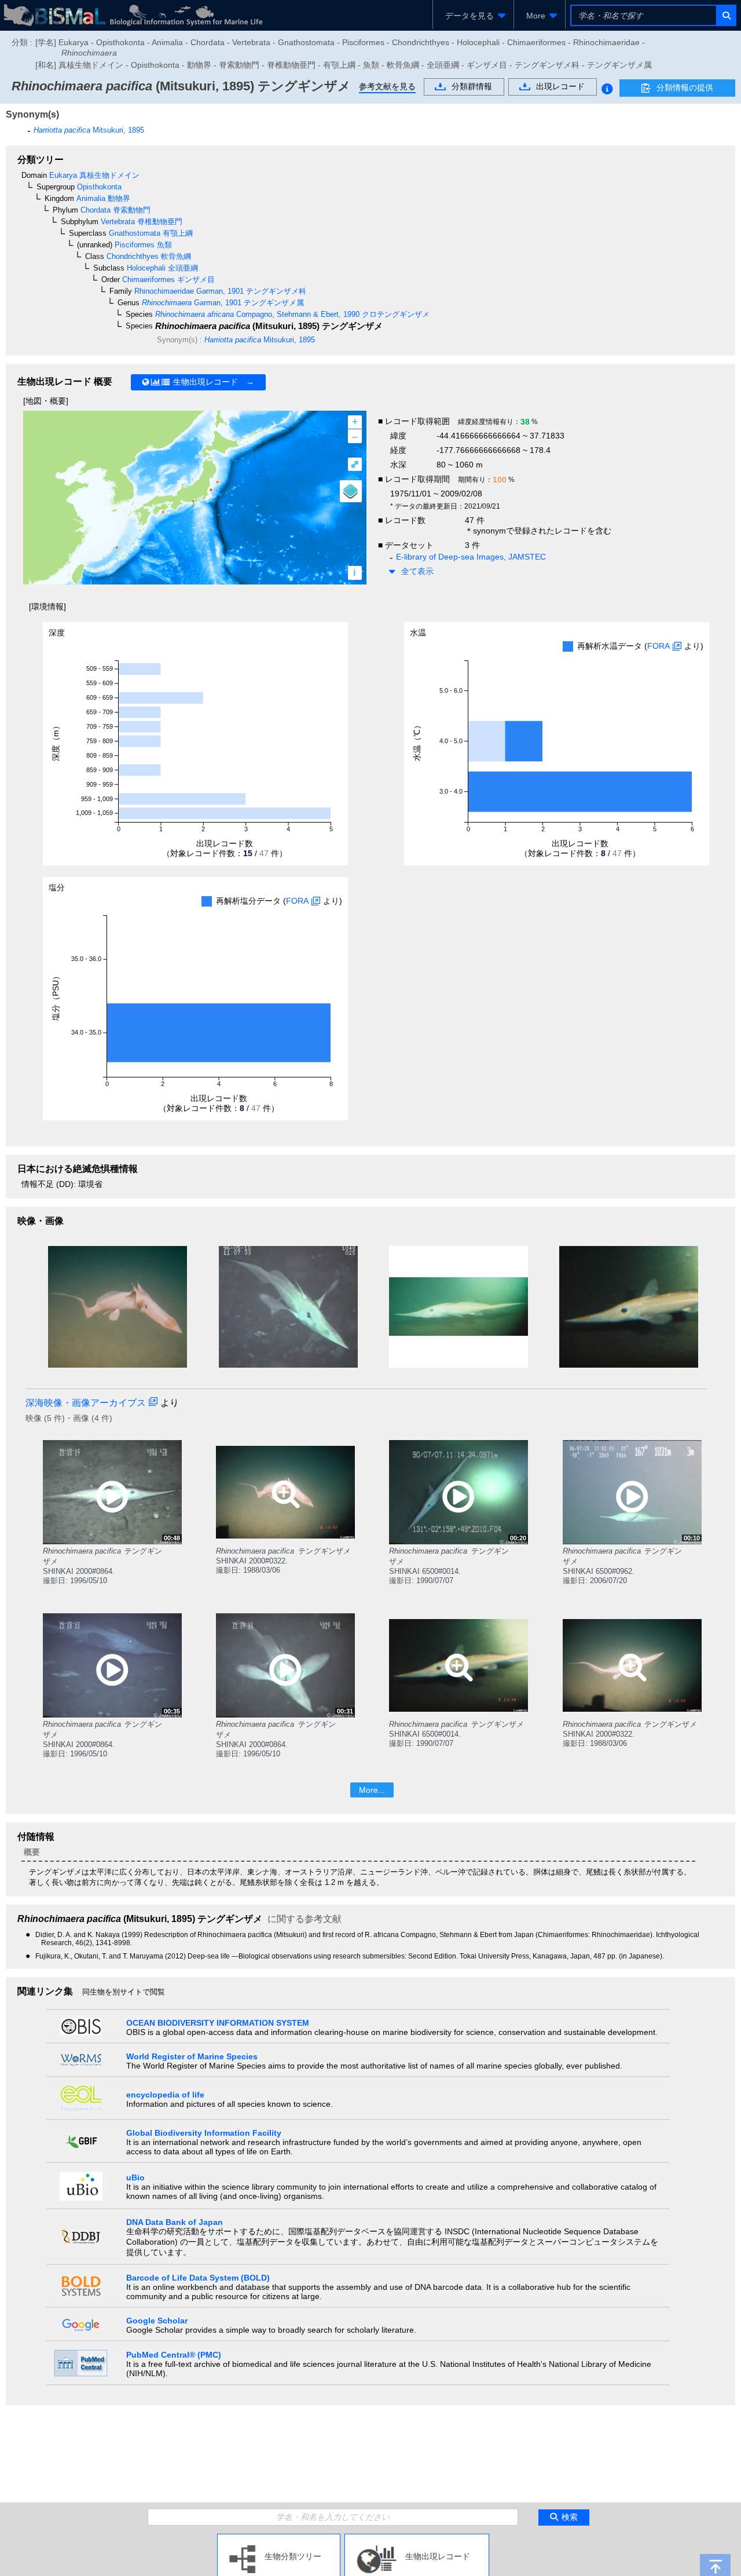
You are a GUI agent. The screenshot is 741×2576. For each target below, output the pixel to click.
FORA (659, 646)
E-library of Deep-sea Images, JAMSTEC (471, 557)
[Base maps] (351, 491)
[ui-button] (726, 15)
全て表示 (417, 571)
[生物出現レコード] (417, 2538)
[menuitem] (473, 16)
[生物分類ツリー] (279, 2538)
